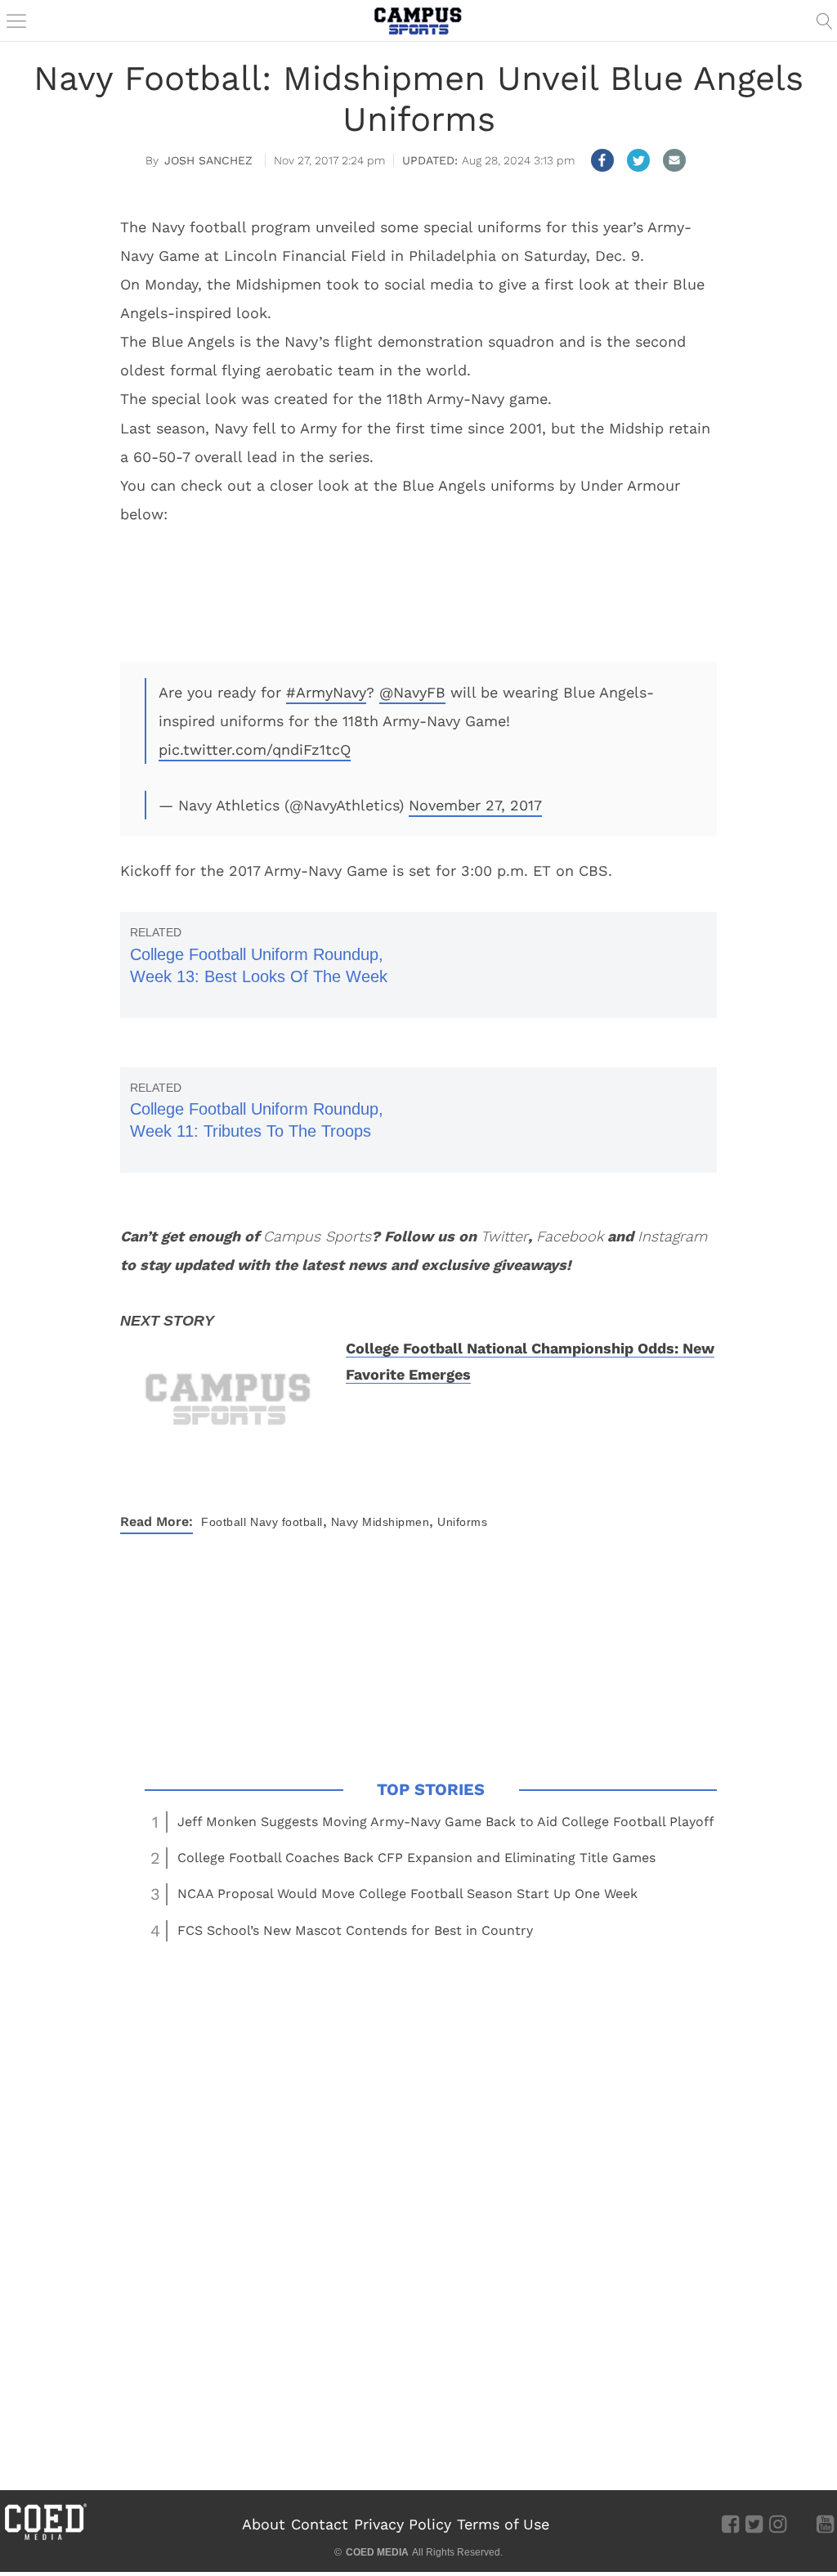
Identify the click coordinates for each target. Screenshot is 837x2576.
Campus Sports (317, 1236)
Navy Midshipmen (380, 1522)
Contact (320, 2524)
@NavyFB (412, 692)
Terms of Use (503, 2524)
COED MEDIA (377, 2552)
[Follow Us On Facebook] (730, 2524)
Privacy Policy (403, 2524)
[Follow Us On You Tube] (825, 2524)
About (264, 2524)
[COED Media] (45, 2538)
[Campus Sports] (418, 20)
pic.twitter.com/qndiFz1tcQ (255, 749)
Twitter (504, 1236)
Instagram (672, 1236)
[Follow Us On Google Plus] (801, 2524)
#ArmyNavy (326, 692)
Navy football (286, 1522)
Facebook (570, 1236)
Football (224, 1522)
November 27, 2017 (475, 805)
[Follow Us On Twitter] (754, 2524)
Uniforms (462, 1522)
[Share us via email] (674, 160)
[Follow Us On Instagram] (778, 2524)
